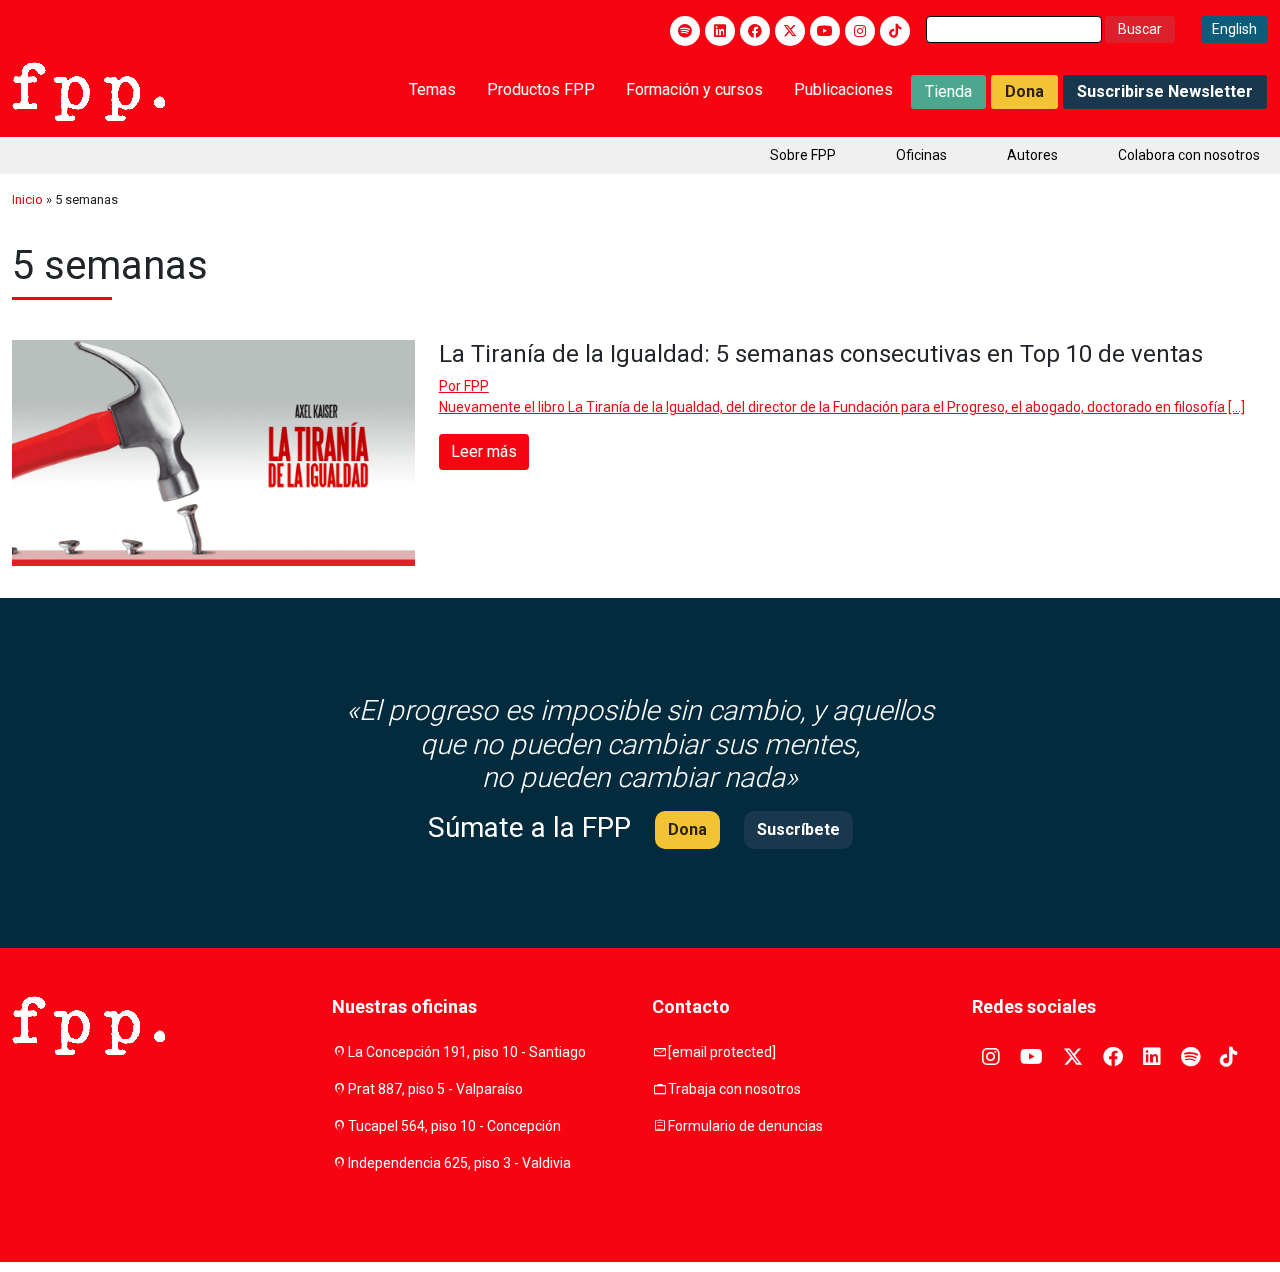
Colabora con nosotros (1189, 155)
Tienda (948, 91)
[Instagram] (860, 31)
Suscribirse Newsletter (1165, 91)
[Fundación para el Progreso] (88, 90)
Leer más (484, 451)
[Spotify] (685, 31)
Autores (1032, 155)
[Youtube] (825, 31)
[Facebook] (755, 31)
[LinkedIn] (720, 31)
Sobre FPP (803, 155)
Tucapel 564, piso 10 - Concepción (454, 1126)
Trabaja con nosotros (734, 1089)
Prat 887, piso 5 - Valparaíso (435, 1089)
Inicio (27, 199)
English (1234, 29)
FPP (476, 386)
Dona (1024, 91)
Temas (432, 89)
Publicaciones (843, 89)
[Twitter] (790, 31)
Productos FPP (541, 89)
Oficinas (921, 155)
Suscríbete (798, 829)
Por (464, 386)
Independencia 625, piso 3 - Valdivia (459, 1163)
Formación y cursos (694, 89)
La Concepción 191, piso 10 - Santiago (467, 1052)
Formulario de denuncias (745, 1126)
